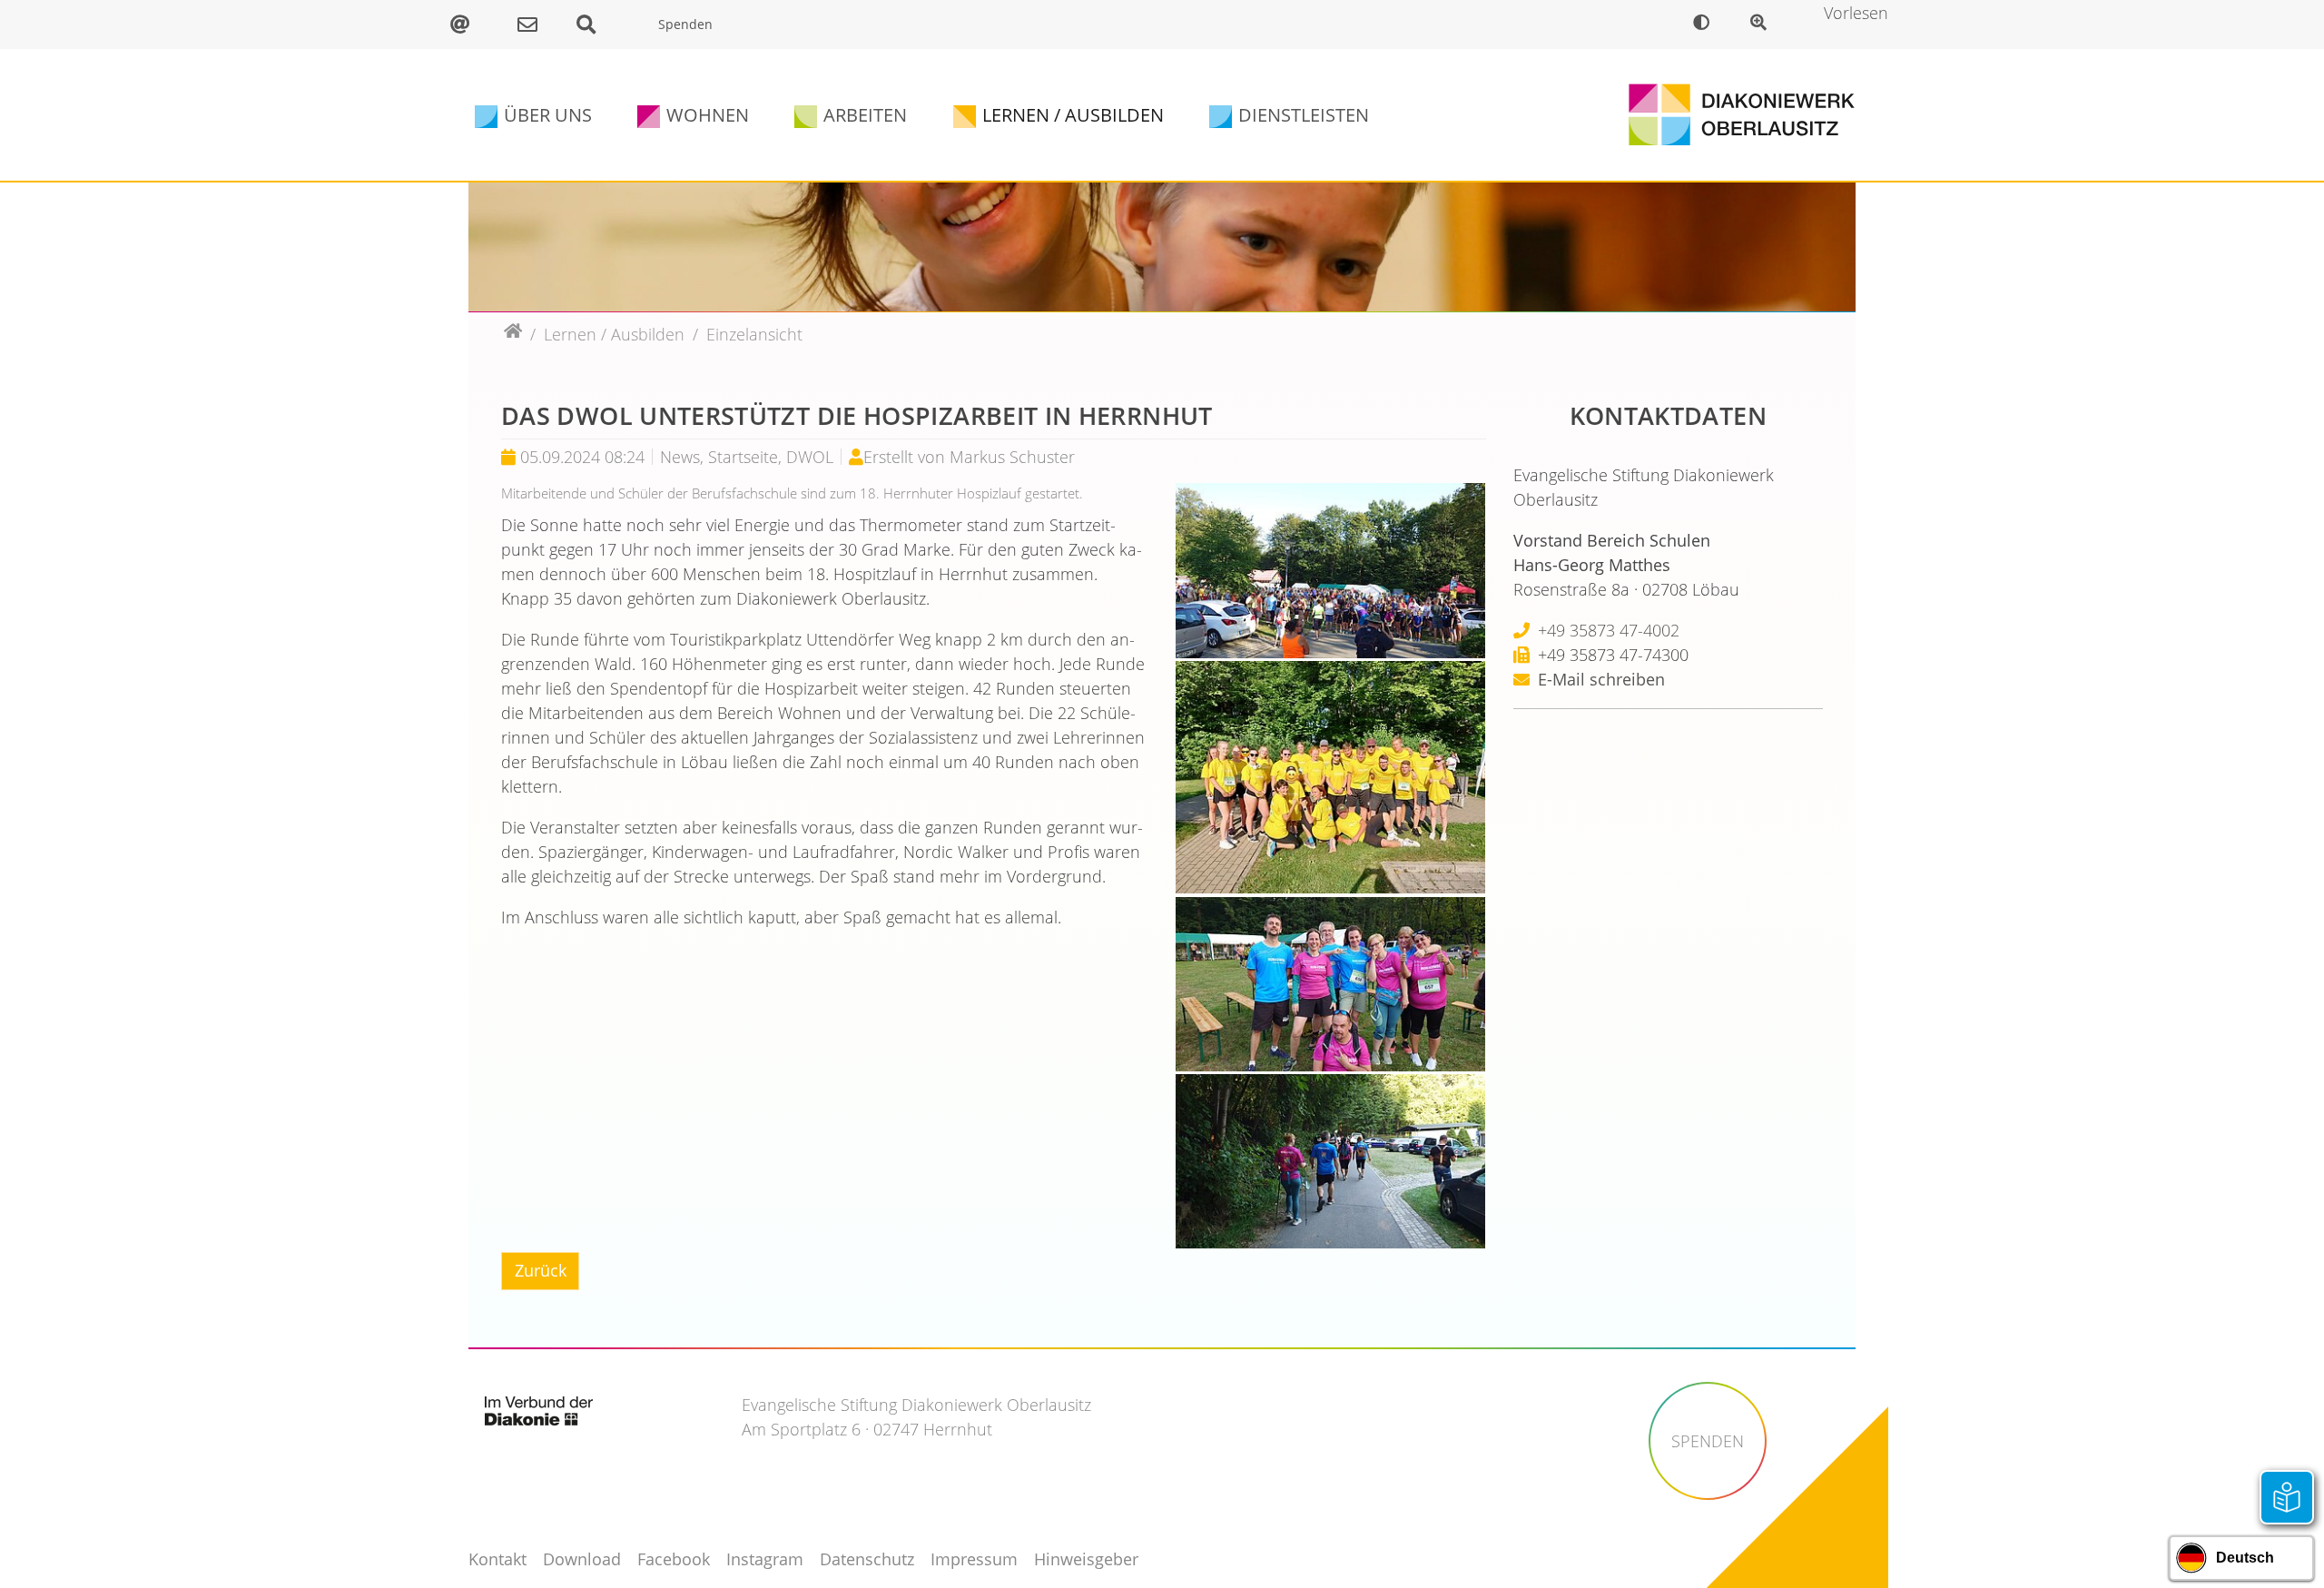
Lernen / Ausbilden (1073, 115)
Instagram (765, 1559)
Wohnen (708, 115)
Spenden (685, 24)
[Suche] (596, 25)
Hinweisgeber (1086, 1559)
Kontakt (497, 1559)
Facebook (674, 1559)
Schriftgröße (1763, 25)
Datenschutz (867, 1559)
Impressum (974, 1559)
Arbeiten (865, 115)
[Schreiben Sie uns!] (532, 25)
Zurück (541, 1270)
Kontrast (1705, 25)
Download (582, 1559)
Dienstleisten (1304, 115)
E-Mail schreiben (1601, 679)
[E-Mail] (469, 25)
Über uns (548, 115)
